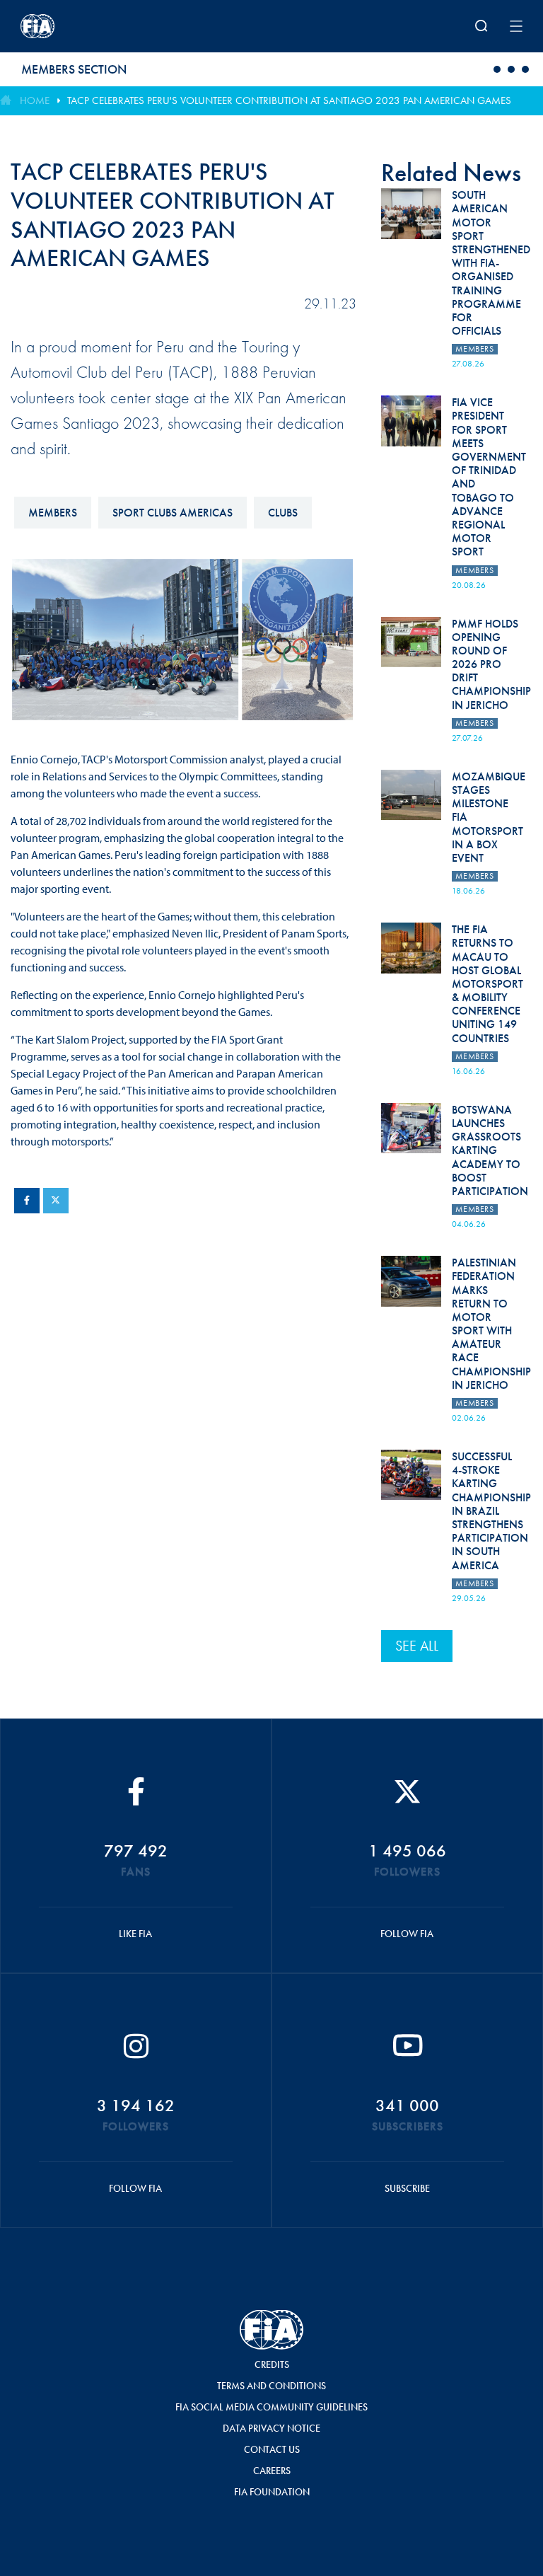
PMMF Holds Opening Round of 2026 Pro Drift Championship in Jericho (491, 664)
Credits (272, 2364)
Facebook (27, 1201)
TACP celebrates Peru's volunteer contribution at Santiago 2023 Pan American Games (289, 100)
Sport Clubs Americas (173, 513)
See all (417, 1646)
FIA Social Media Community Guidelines (271, 2407)
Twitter (56, 1201)
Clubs (283, 513)
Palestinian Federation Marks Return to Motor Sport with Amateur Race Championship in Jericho (491, 1324)
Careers (272, 2471)
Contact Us (272, 2449)
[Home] (112, 26)
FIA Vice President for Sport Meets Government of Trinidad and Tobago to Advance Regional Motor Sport (489, 477)
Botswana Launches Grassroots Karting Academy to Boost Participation (490, 1150)
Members (53, 513)
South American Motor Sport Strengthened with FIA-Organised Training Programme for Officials (491, 263)
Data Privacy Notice (271, 2428)
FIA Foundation (272, 2492)
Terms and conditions (271, 2386)
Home (35, 100)
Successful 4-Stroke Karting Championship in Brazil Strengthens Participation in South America (491, 1511)
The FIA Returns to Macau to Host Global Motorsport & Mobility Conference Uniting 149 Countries (487, 984)
